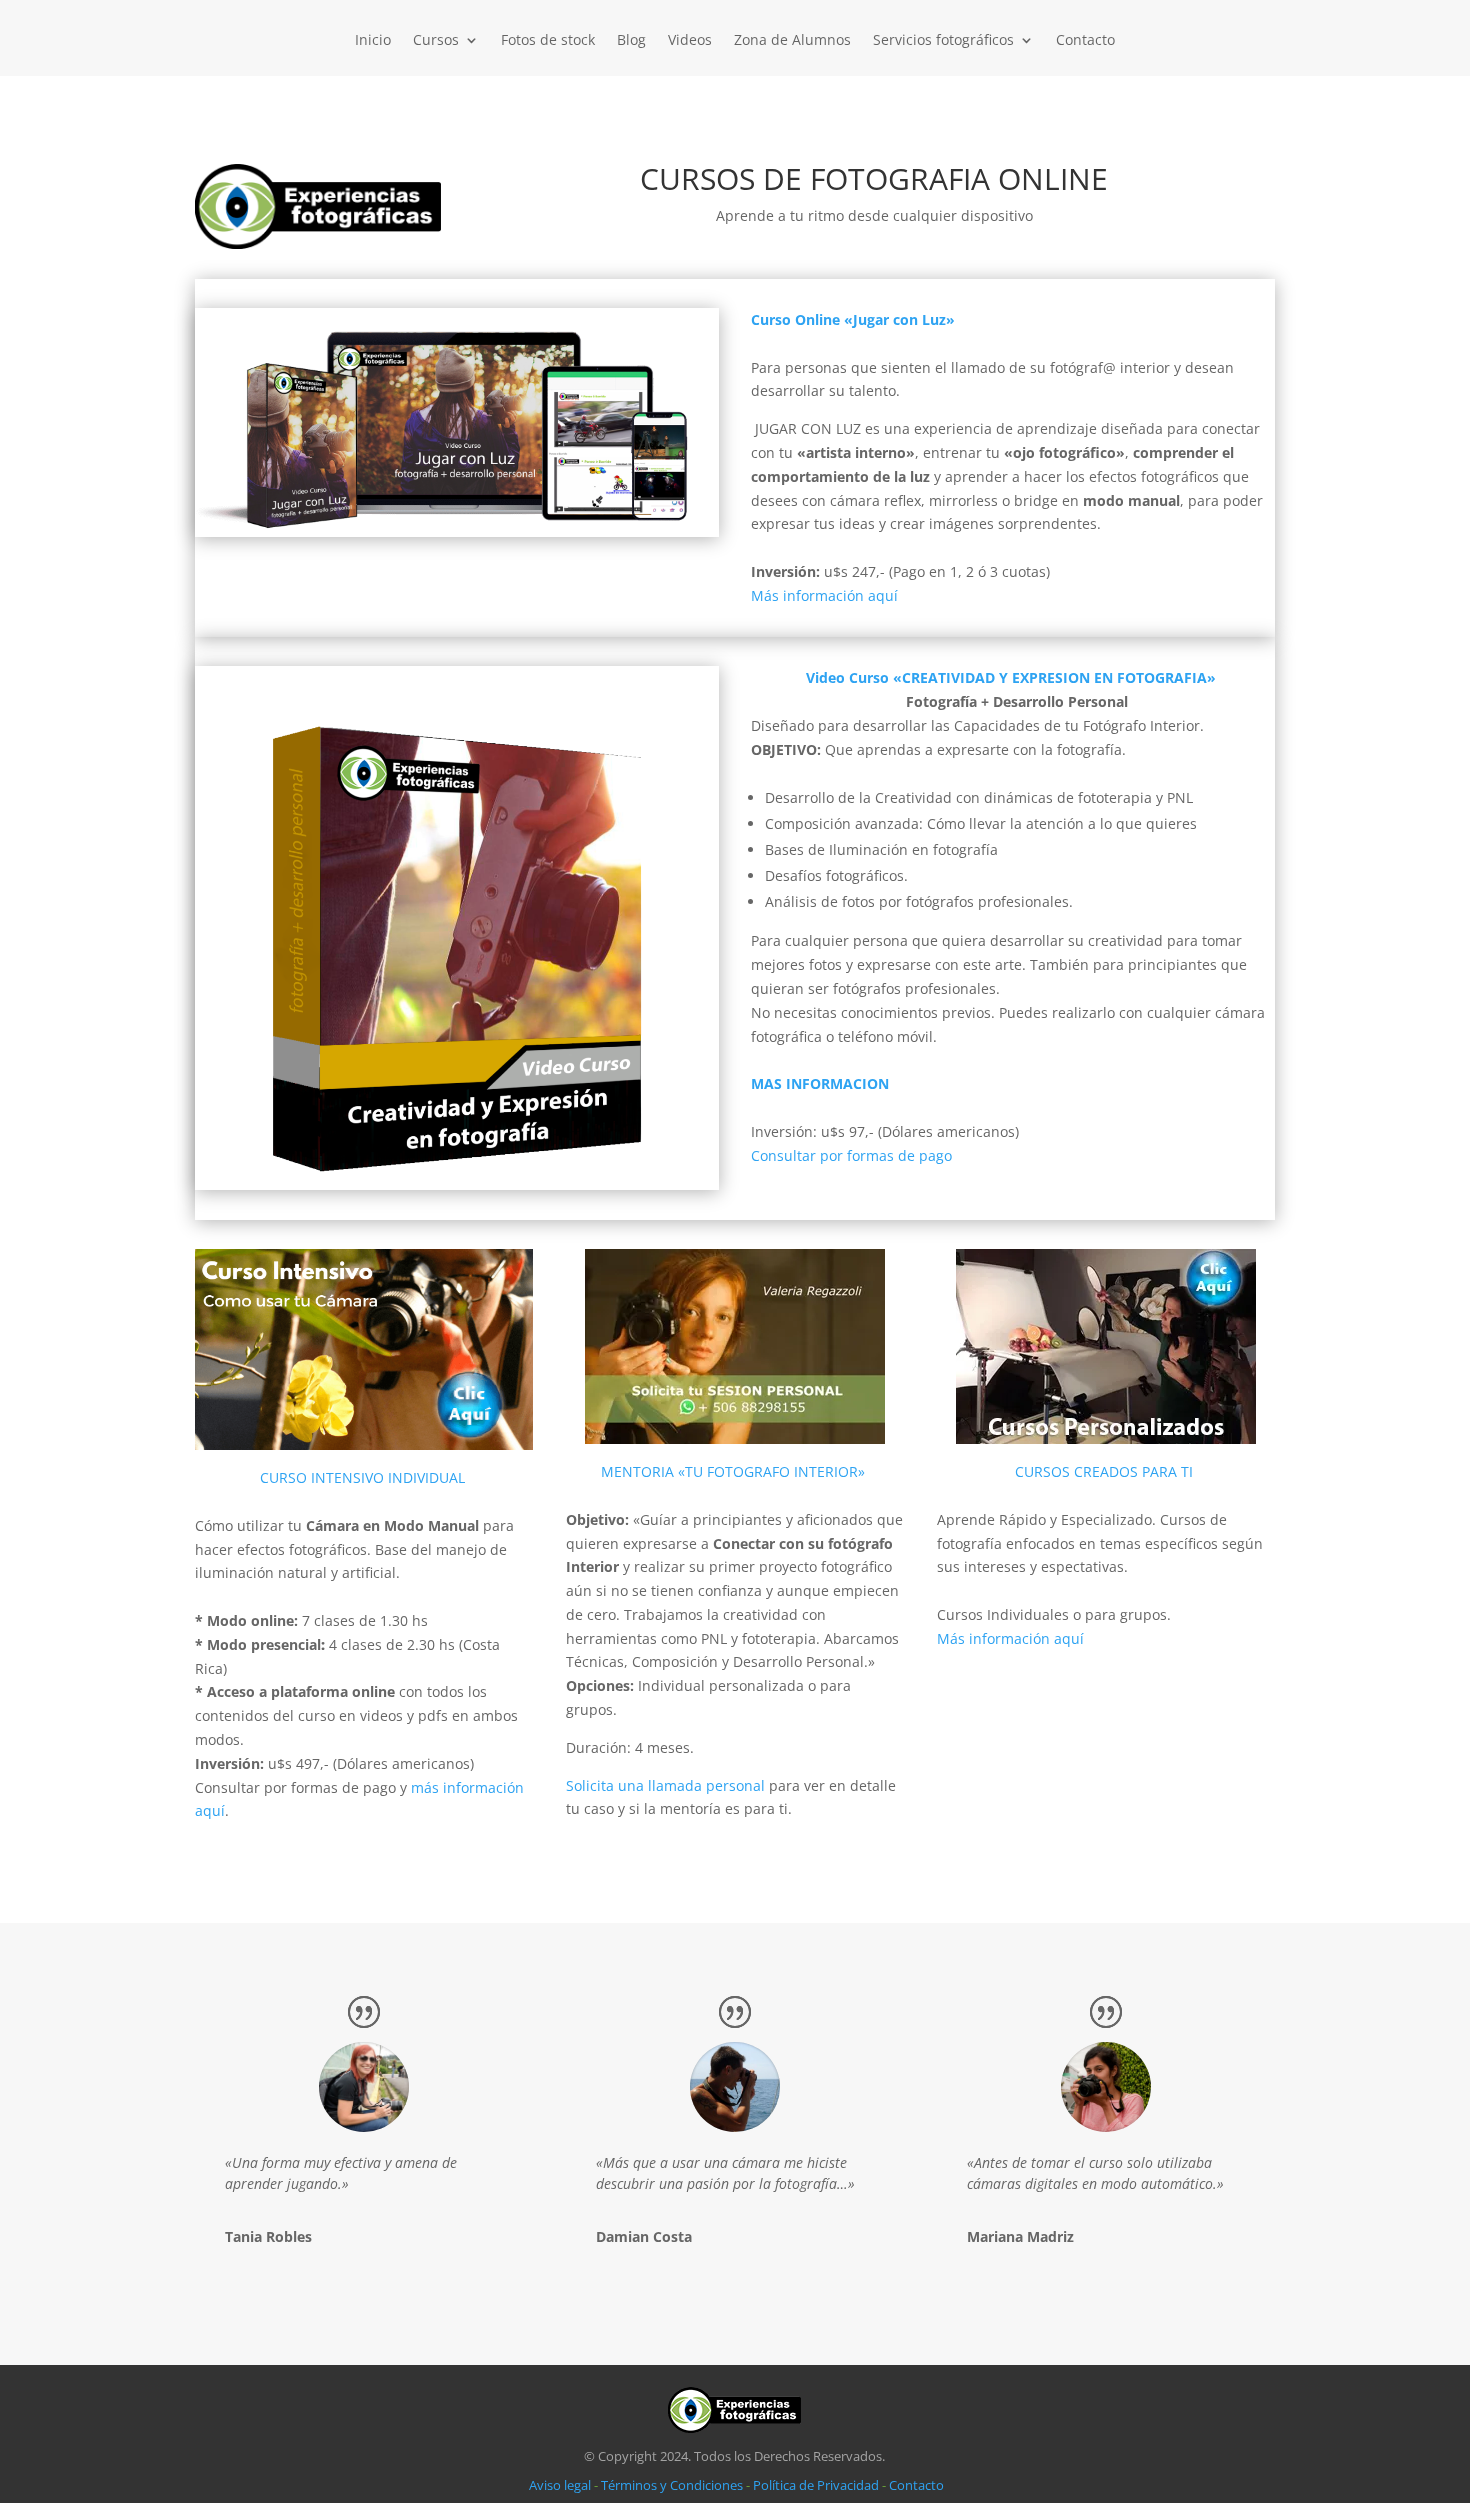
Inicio (373, 41)
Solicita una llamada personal (665, 1785)
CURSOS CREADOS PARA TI (1104, 1471)
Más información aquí (1010, 1638)
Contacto (1085, 41)
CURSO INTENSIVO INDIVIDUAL (362, 1477)
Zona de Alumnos (792, 41)
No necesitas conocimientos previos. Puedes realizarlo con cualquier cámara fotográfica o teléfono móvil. (1008, 1024)
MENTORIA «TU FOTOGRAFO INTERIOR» (733, 1471)
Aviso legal (560, 2485)
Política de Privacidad (816, 2485)
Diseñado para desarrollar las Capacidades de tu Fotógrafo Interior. (977, 725)
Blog (631, 41)
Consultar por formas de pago (851, 1155)
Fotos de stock (548, 41)
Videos (690, 41)
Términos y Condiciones (672, 2485)
